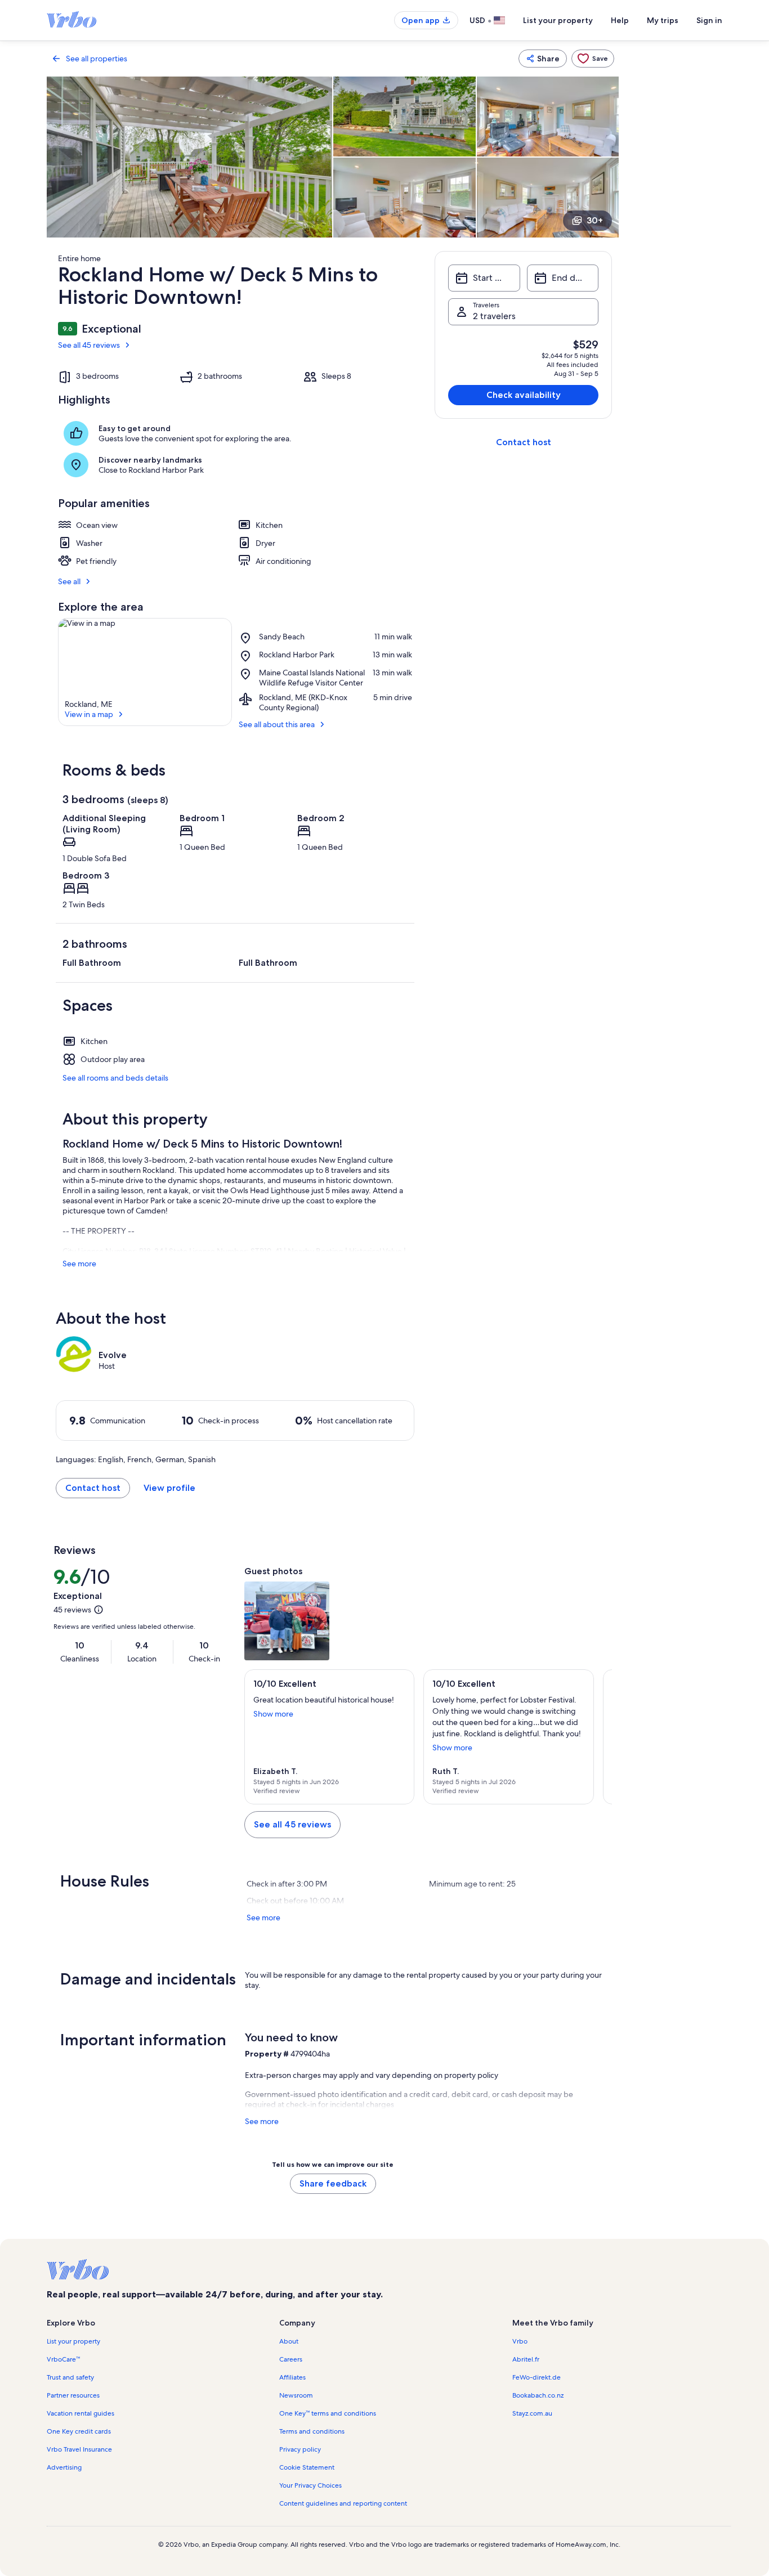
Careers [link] (291, 2359)
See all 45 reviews (89, 345)
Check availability (524, 395)
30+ (595, 220)
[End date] (563, 278)
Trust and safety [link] (70, 2377)
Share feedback (333, 2183)
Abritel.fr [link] (526, 2359)
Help (620, 20)
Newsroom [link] (296, 2395)
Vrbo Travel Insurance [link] (79, 2449)
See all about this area (277, 724)
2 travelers (494, 316)
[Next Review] (598, 1737)
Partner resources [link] (73, 2395)
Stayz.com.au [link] (532, 2413)
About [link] (289, 2341)
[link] (593, 59)
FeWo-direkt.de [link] (536, 2377)
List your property (558, 20)
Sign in (709, 20)
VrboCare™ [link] (63, 2359)
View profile (169, 1488)
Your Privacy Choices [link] (310, 2485)
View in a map (89, 714)
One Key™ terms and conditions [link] (328, 2413)
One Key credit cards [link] (79, 2431)
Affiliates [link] (292, 2377)
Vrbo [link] (520, 2341)
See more (79, 1264)
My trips (663, 20)
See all (69, 581)
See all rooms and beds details (115, 1078)
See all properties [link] (97, 59)
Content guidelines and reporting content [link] (343, 2503)
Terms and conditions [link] (312, 2431)
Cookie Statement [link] (307, 2467)
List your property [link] (73, 2341)
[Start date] (484, 278)
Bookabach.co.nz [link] (538, 2395)
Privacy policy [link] (300, 2449)
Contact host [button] (93, 1488)
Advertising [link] (64, 2467)
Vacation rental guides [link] (81, 2413)
